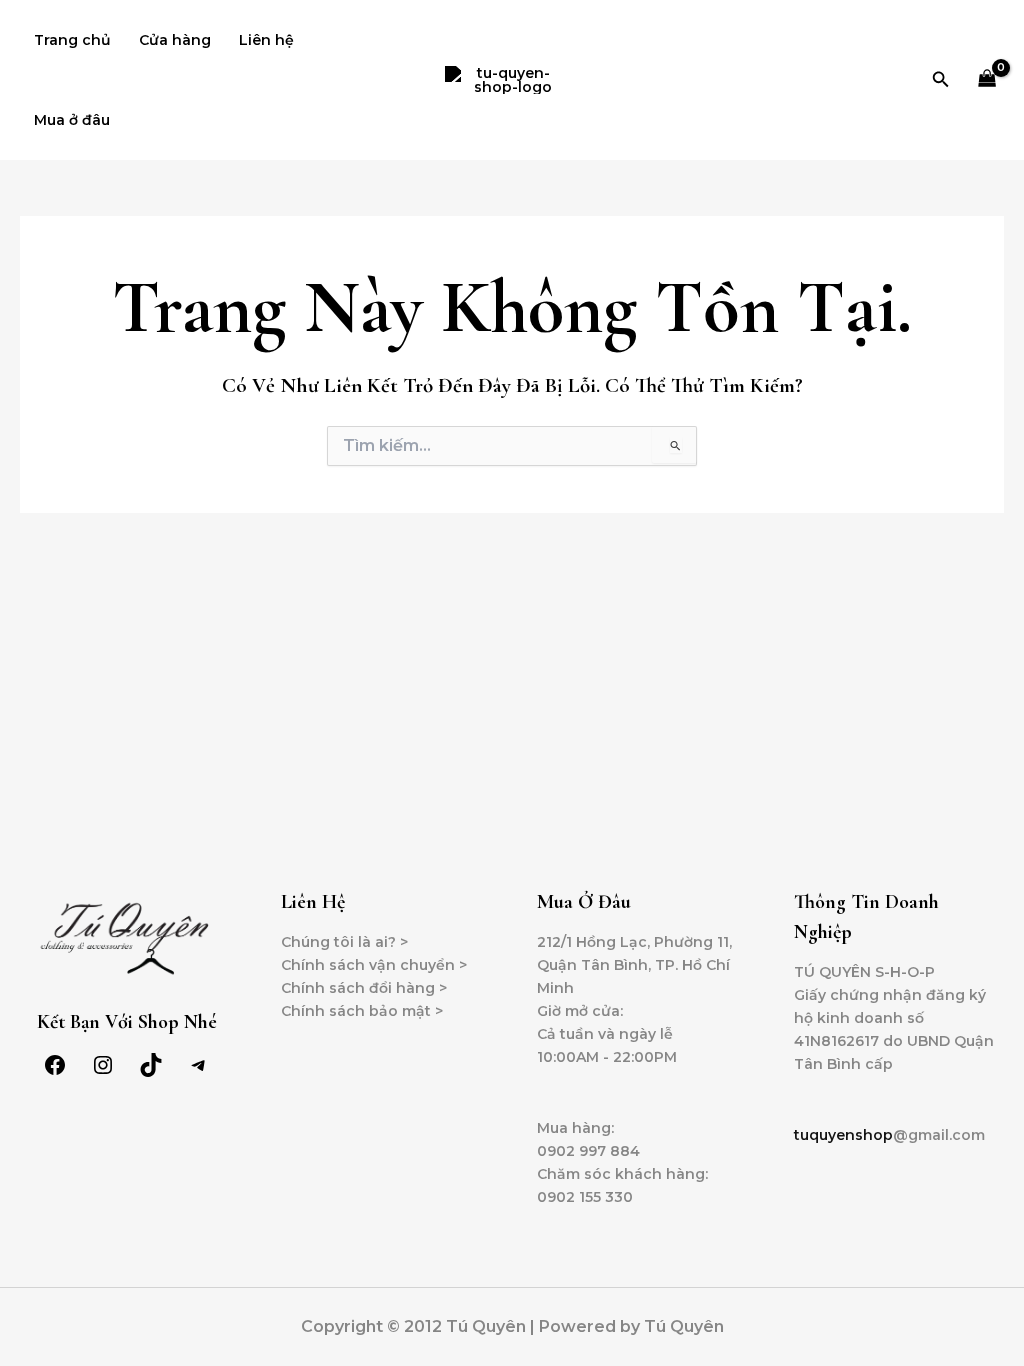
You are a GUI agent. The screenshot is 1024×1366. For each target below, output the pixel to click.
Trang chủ (72, 40)
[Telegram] (199, 1072)
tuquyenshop (843, 1135)
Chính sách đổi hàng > (364, 988)
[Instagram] (103, 1072)
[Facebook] (55, 1072)
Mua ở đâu (72, 120)
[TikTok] (151, 1072)
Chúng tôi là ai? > (344, 942)
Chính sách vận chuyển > (374, 965)
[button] (941, 80)
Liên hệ (266, 40)
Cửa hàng (175, 40)
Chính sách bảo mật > (362, 1011)
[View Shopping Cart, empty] (987, 80)
